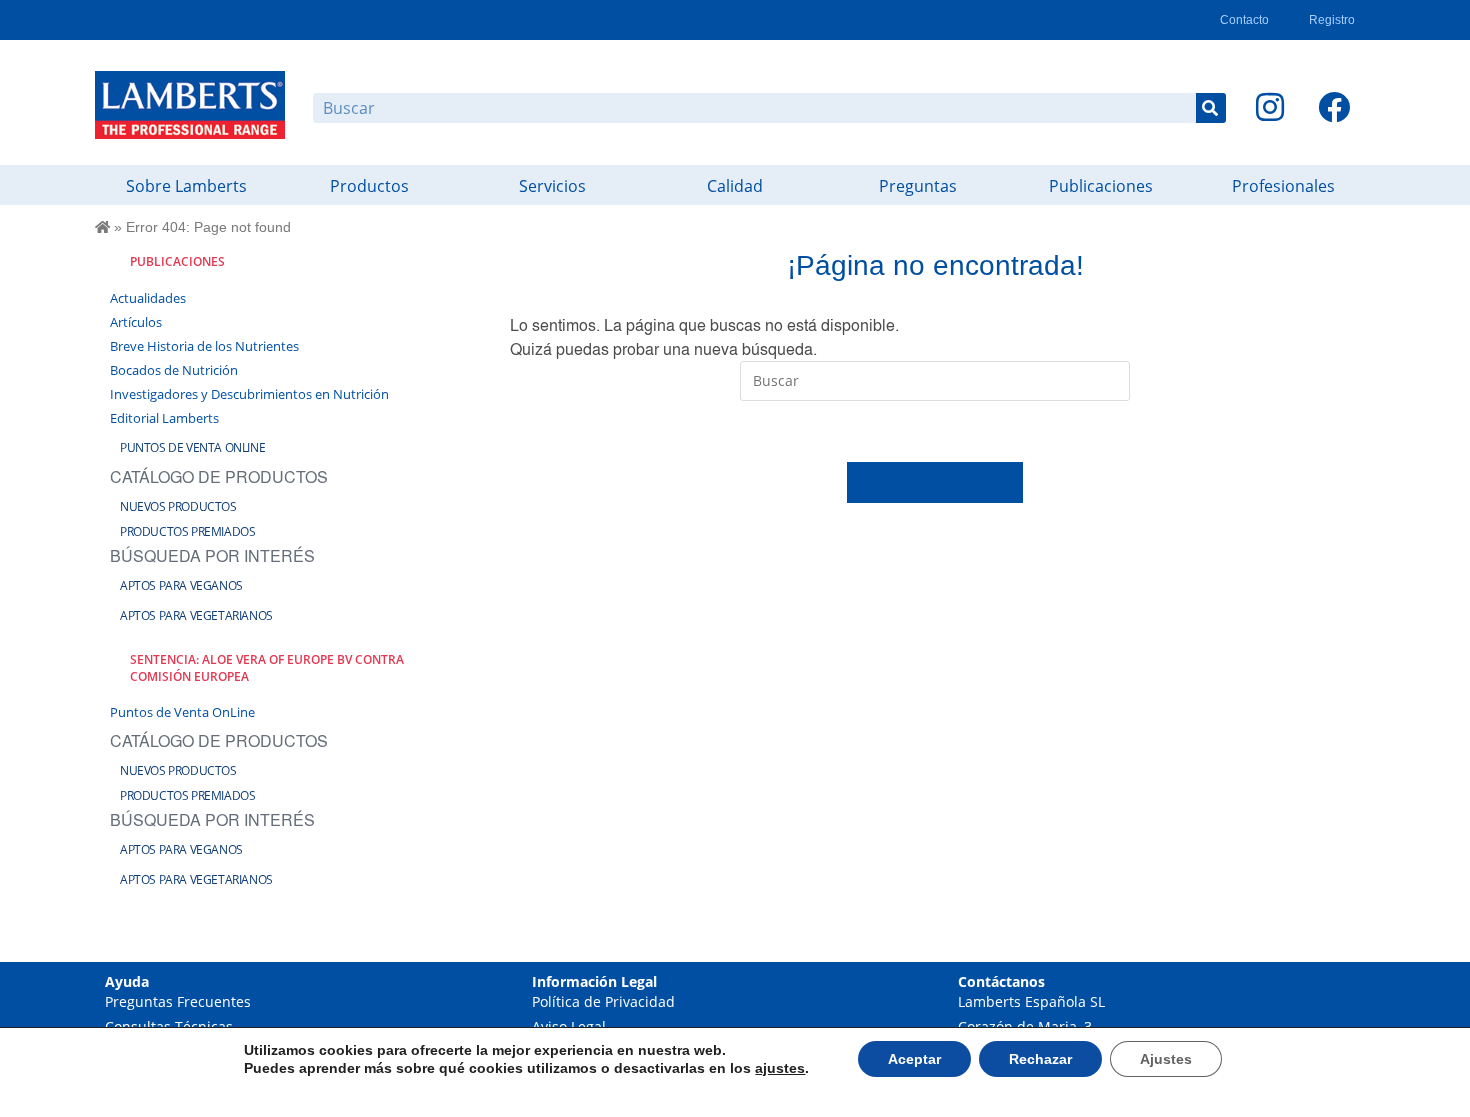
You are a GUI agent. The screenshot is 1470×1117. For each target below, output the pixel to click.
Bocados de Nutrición (174, 370)
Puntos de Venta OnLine (192, 447)
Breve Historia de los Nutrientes (204, 346)
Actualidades (148, 298)
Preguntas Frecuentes (178, 1001)
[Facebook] (1334, 107)
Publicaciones (1101, 186)
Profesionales (1283, 186)
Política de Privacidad (603, 1001)
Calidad (735, 186)
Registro (1332, 20)
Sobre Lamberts (186, 186)
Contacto (1244, 20)
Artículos (136, 322)
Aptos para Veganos (181, 585)
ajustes (780, 1068)
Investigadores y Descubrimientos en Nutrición (249, 394)
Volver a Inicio (935, 482)
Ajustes (1166, 1059)
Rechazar (1040, 1059)
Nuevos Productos (178, 506)
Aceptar (914, 1059)
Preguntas (918, 186)
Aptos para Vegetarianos (196, 615)
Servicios (552, 186)
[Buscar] (1211, 108)
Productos (369, 186)
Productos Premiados (187, 531)
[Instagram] (1270, 107)
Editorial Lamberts (164, 418)
